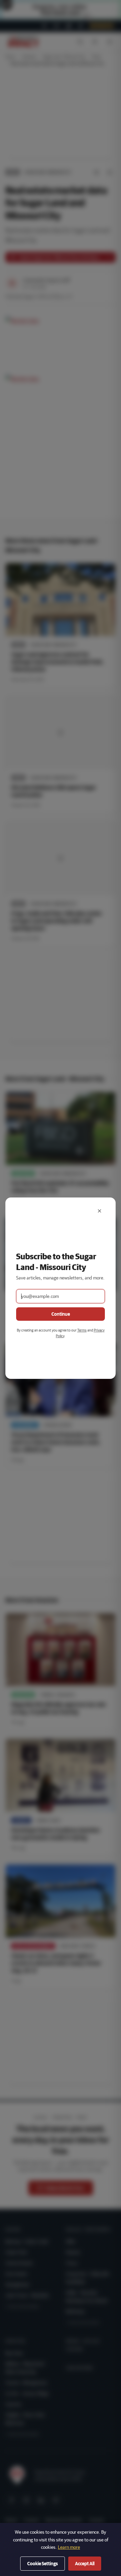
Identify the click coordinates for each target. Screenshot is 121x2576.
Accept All (85, 2564)
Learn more (69, 2547)
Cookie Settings (43, 2564)
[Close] (99, 1211)
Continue (61, 1314)
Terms (82, 1330)
